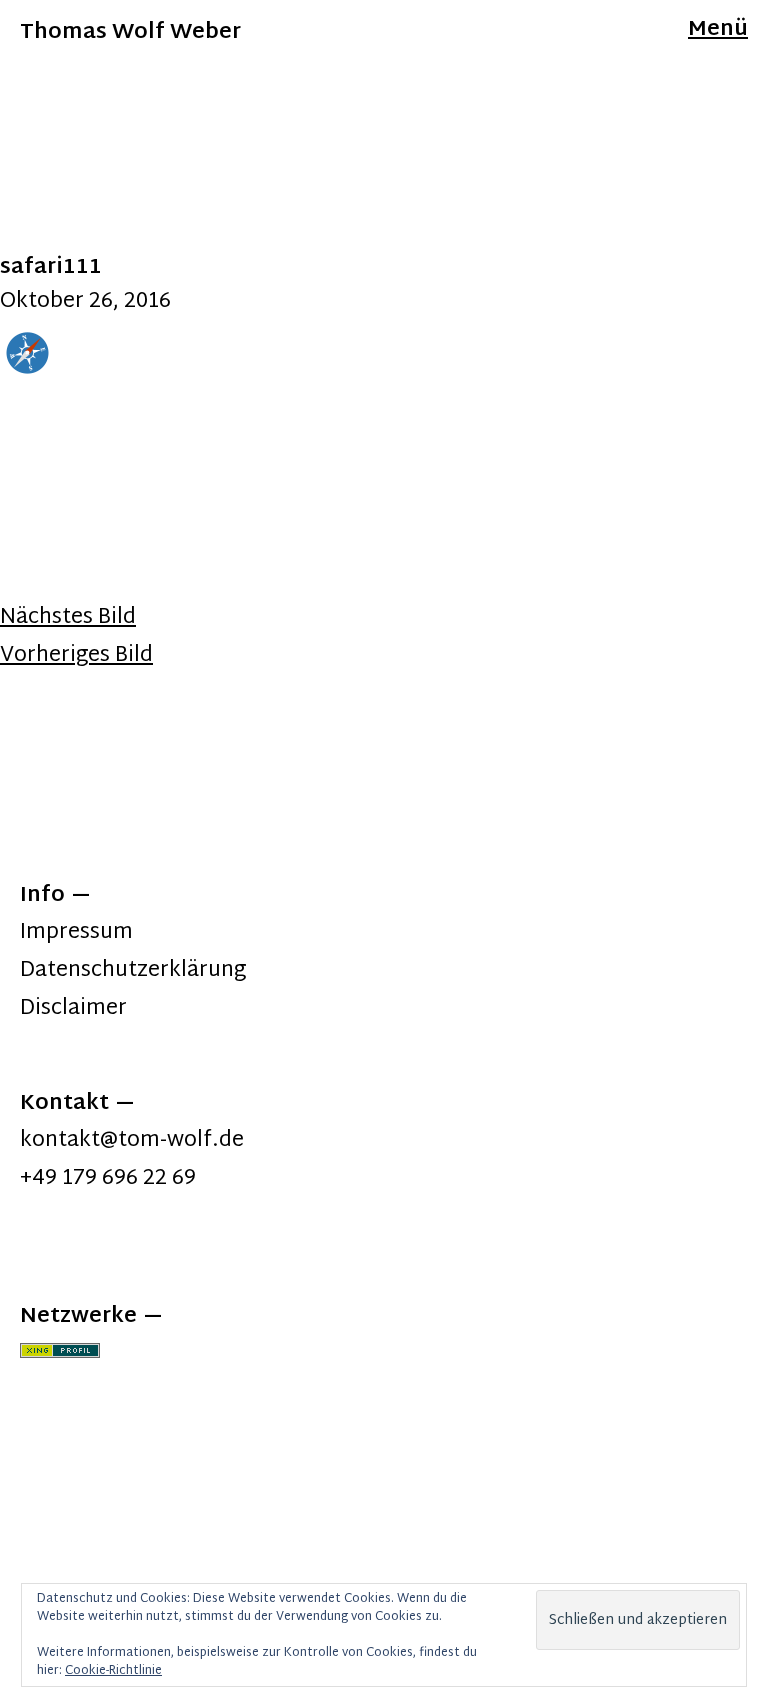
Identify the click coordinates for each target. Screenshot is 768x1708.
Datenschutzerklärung (133, 971)
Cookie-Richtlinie (113, 1671)
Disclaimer (73, 1009)
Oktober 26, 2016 (85, 302)
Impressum (76, 933)
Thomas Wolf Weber (130, 33)
